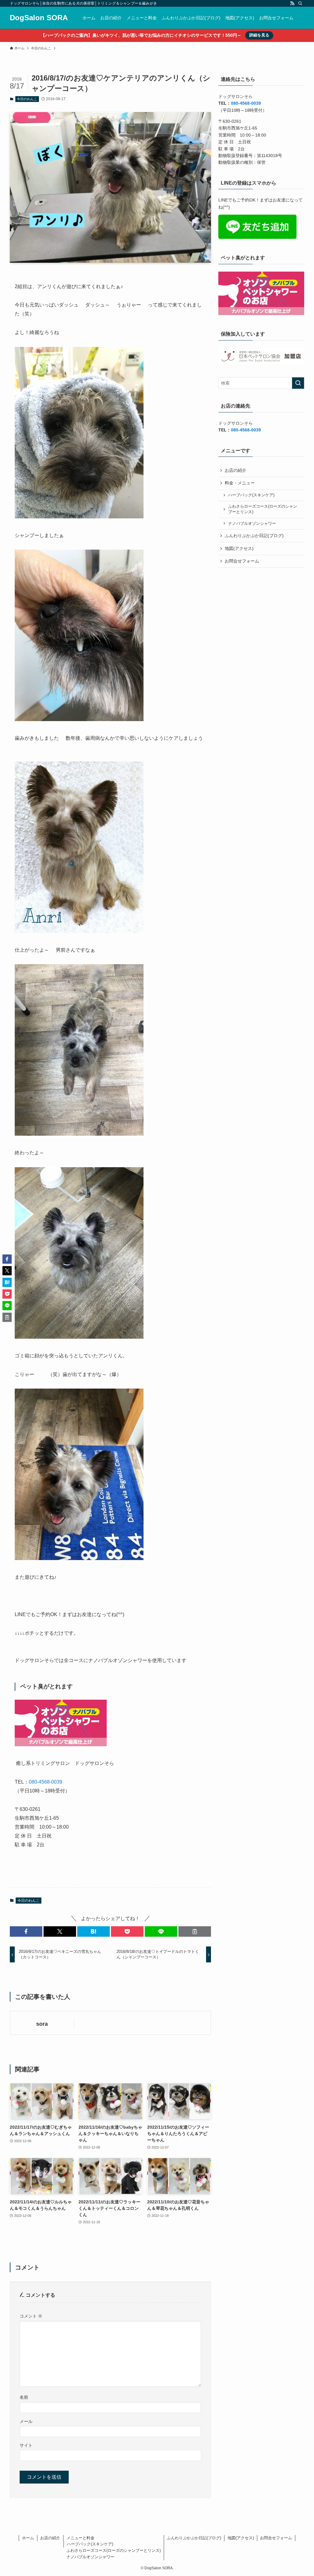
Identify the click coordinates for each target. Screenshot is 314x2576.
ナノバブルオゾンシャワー (252, 524)
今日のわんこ (27, 99)
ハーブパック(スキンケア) (251, 495)
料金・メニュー (240, 483)
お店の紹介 (235, 470)
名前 (24, 2397)
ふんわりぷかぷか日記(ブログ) (254, 536)
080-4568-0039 (46, 1782)
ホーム (28, 2538)
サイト (26, 2445)
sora (42, 2024)
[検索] (300, 3)
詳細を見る (259, 35)
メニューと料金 (80, 2538)
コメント (31, 2316)
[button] (26, 1931)
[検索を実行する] (298, 383)
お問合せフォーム (242, 561)
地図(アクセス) (239, 548)
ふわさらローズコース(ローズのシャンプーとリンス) (263, 509)
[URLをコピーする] (195, 1931)
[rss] (292, 3)
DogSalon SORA (39, 18)
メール (26, 2421)
